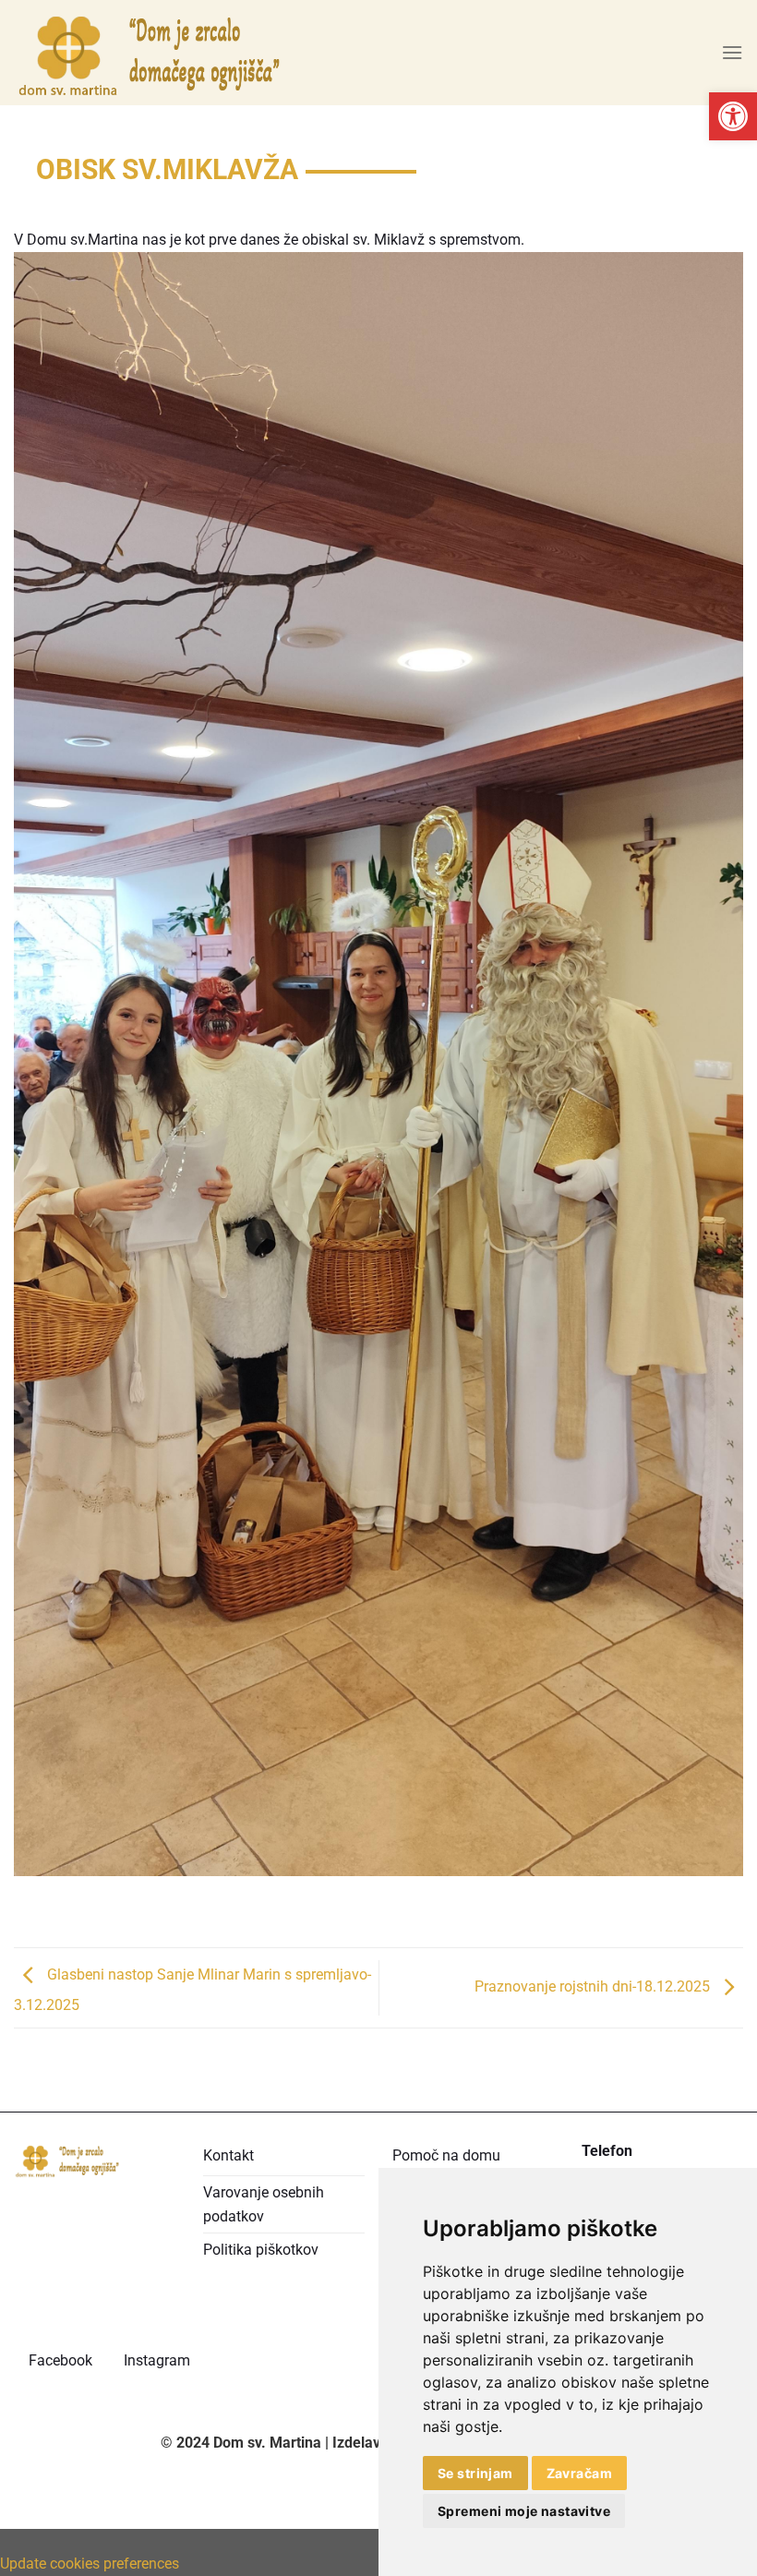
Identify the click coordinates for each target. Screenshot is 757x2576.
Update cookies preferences (90, 2564)
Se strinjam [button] (475, 2473)
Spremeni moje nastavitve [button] (524, 2511)
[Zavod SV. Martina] (152, 53)
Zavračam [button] (579, 2473)
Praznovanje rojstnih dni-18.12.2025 (594, 1986)
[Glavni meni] (732, 52)
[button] (733, 116)
